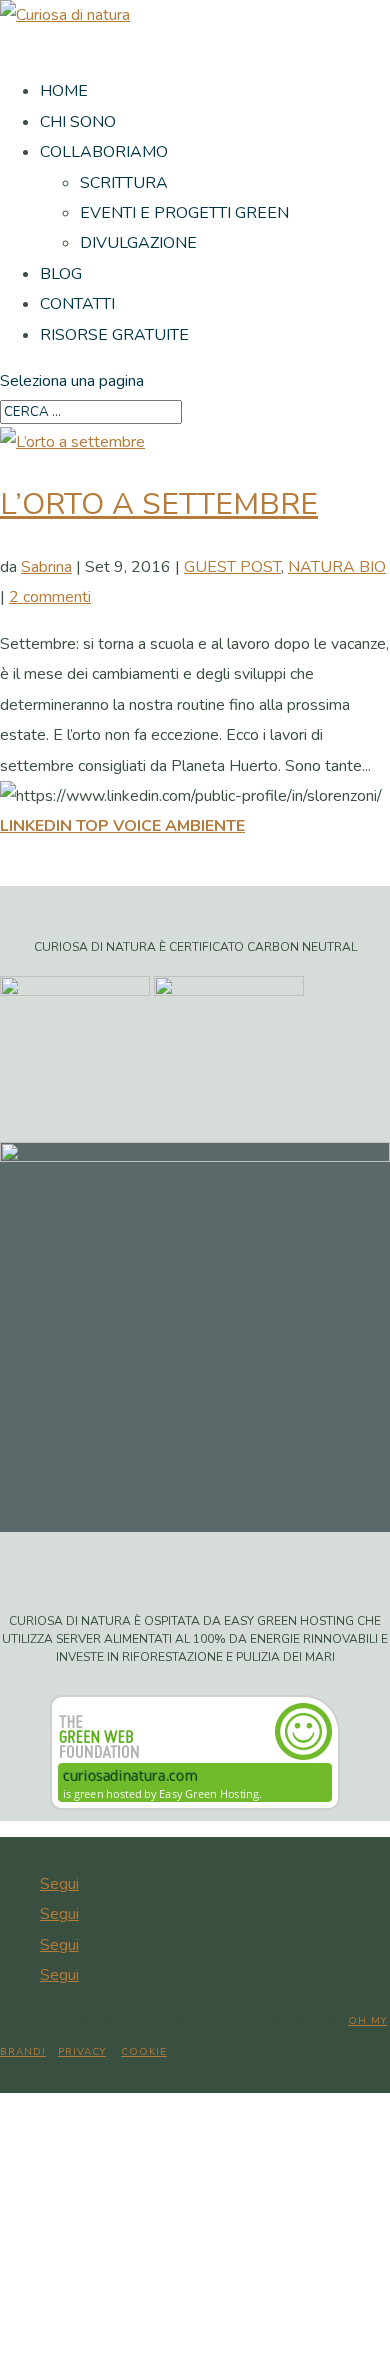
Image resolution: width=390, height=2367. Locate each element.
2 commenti (50, 597)
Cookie (144, 2052)
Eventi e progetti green (184, 213)
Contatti (77, 304)
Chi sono (78, 122)
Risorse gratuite (114, 335)
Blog (61, 274)
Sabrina (46, 567)
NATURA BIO (337, 567)
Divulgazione (138, 243)
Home (64, 91)
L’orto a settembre (159, 504)
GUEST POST (232, 567)
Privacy (82, 2052)
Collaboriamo (104, 152)
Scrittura (124, 183)
